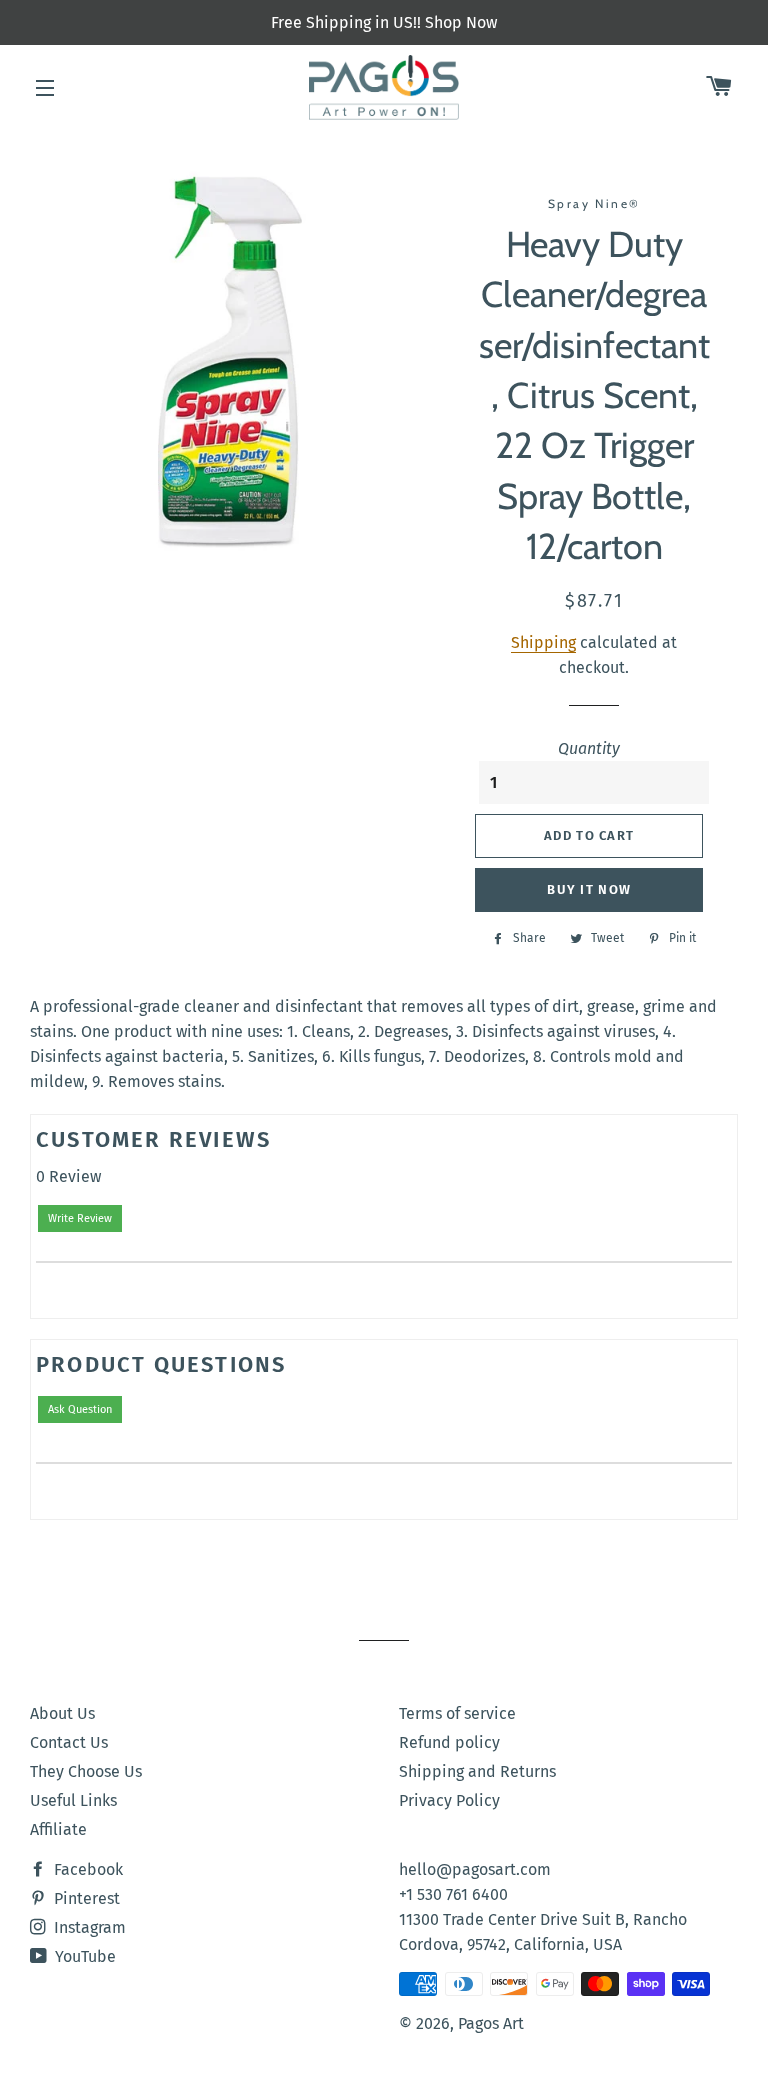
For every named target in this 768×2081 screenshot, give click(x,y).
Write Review (80, 1218)
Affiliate (58, 1829)
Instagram (88, 1927)
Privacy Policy (449, 1800)
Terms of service (457, 1713)
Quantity (589, 748)
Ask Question (80, 1409)
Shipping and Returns (477, 1771)
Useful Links (73, 1800)
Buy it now (589, 889)
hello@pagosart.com (475, 1869)
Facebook (86, 1869)
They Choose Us (86, 1771)
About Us (62, 1713)
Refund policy (449, 1742)
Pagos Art (491, 2023)
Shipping (543, 642)
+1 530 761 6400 (453, 1894)
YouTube (83, 1956)
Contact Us (69, 1742)
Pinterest (85, 1898)
